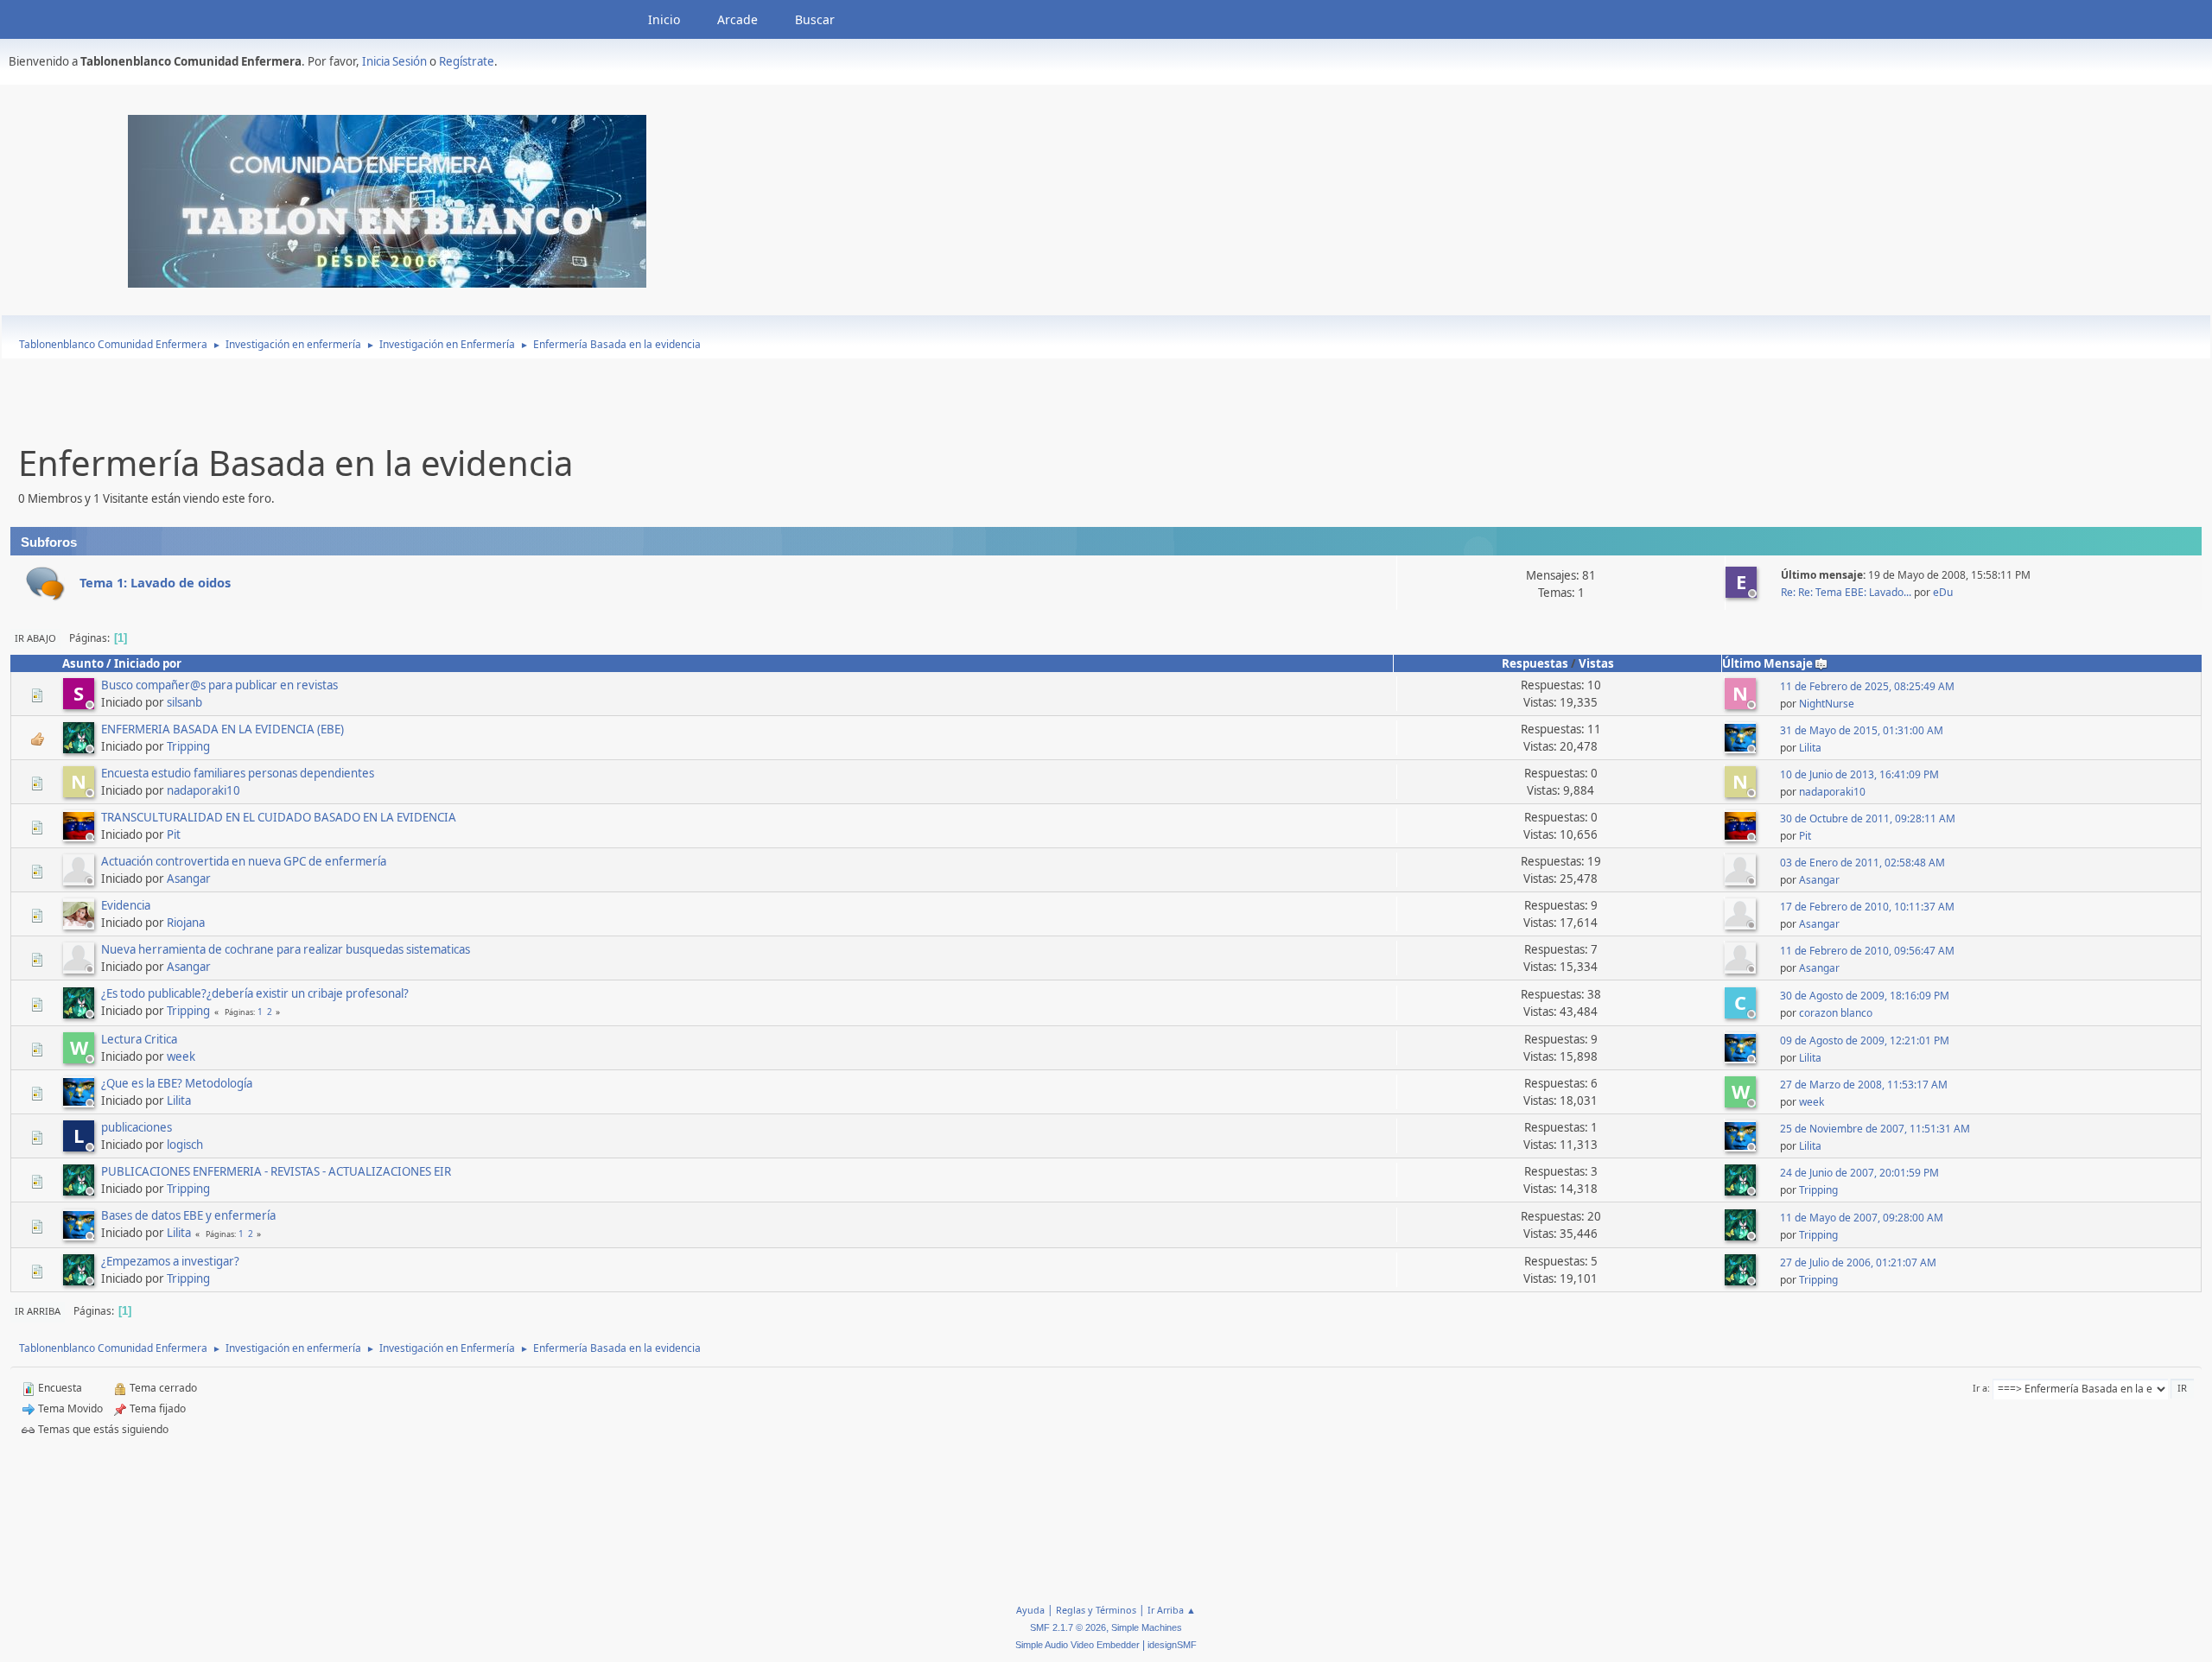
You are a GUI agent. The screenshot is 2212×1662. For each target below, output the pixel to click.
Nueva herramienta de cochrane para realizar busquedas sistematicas (286, 949)
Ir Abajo (35, 638)
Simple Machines (1147, 1627)
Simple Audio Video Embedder (1077, 1645)
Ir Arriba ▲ (1172, 1610)
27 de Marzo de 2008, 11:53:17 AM (1864, 1085)
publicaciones (137, 1127)
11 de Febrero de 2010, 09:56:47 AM (1867, 951)
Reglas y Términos (1096, 1610)
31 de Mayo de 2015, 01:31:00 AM (1862, 730)
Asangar (189, 879)
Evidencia (126, 905)
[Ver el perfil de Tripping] (80, 748)
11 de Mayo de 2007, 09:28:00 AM (1862, 1218)
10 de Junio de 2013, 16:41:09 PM (1859, 774)
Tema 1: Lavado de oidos (155, 582)
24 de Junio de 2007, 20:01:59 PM (1859, 1173)
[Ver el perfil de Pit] (80, 836)
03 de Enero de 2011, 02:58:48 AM (1862, 863)
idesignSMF (1172, 1645)
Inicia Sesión (394, 61)
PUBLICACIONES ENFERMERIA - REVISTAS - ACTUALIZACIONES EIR (276, 1171)
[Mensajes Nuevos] (45, 584)
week (181, 1056)
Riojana (186, 923)
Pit (174, 834)
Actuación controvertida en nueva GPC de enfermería (244, 861)
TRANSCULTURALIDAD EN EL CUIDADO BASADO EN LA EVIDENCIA (279, 817)
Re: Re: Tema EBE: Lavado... (1846, 592)
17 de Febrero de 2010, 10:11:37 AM (1867, 907)
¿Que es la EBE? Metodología (177, 1083)
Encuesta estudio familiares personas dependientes (238, 773)
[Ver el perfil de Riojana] (80, 924)
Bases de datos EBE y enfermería (188, 1215)
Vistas (1596, 663)
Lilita (1810, 748)
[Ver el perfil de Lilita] (1742, 748)
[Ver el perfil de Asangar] (80, 880)
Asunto (83, 663)
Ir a (1980, 1388)
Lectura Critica (139, 1039)
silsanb (184, 702)
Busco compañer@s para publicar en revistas (219, 685)
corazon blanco (1836, 1013)
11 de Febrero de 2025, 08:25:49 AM (1867, 686)
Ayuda (1030, 1610)
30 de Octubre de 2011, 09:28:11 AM (1868, 818)
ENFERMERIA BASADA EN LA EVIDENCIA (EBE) (222, 729)
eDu (1943, 592)
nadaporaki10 (203, 790)
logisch (185, 1145)
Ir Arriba (38, 1311)
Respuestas (1535, 663)
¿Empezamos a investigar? (170, 1261)
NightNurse (1827, 704)
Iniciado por (148, 663)
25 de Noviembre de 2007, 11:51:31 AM (1875, 1129)
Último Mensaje (1767, 663)
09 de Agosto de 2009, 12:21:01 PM (1865, 1040)
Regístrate (467, 61)
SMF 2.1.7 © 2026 (1068, 1627)
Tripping (188, 746)
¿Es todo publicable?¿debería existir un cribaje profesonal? (255, 993)
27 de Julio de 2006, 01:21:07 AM (1858, 1262)
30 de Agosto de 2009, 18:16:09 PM (1865, 996)
